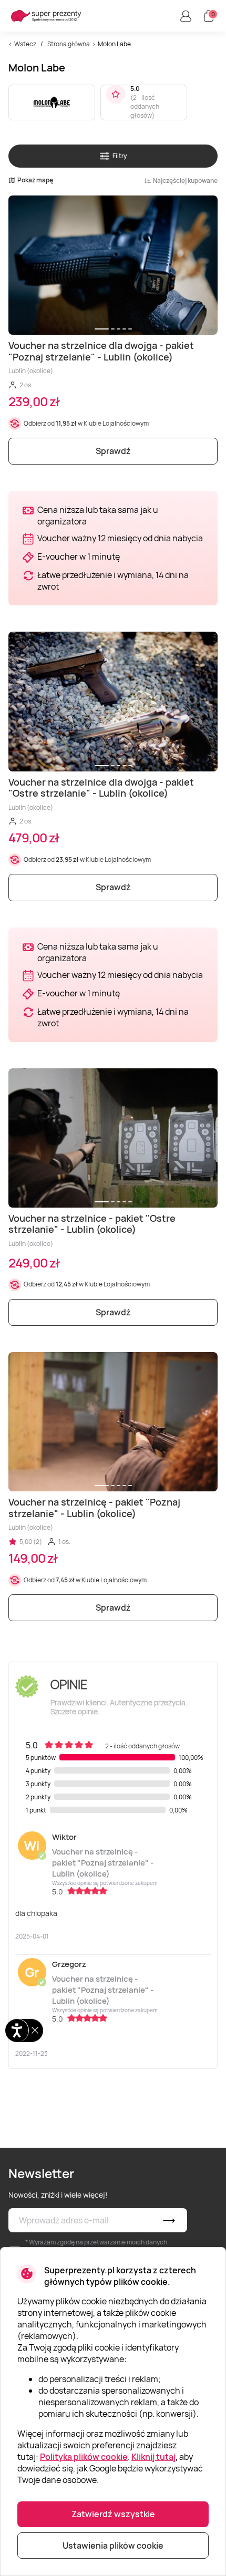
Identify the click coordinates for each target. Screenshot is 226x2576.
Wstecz (25, 44)
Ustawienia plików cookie (113, 2546)
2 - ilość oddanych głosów (145, 106)
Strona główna (69, 44)
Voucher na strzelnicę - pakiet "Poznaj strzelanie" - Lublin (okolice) (103, 1863)
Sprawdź (113, 451)
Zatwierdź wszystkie (113, 2514)
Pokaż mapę (35, 180)
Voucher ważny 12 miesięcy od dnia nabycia (120, 538)
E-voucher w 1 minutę (79, 557)
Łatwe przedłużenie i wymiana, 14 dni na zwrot (113, 581)
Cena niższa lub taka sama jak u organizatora (98, 516)
